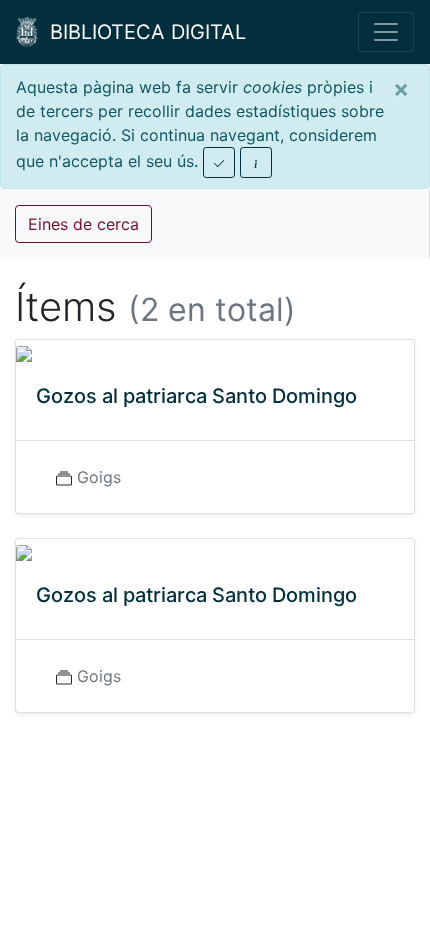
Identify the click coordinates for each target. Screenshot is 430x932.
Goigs (99, 477)
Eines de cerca (83, 224)
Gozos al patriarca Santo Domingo (196, 396)
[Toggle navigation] (386, 32)
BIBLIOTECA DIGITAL (142, 32)
